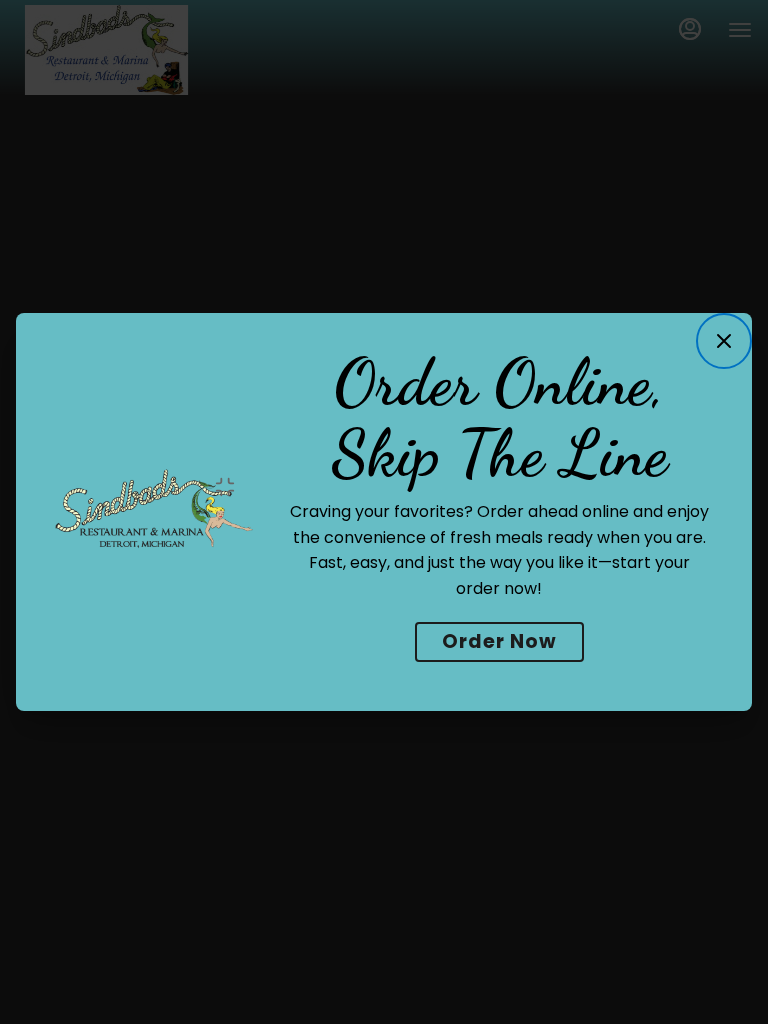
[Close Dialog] (724, 341)
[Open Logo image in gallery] (230, 487)
